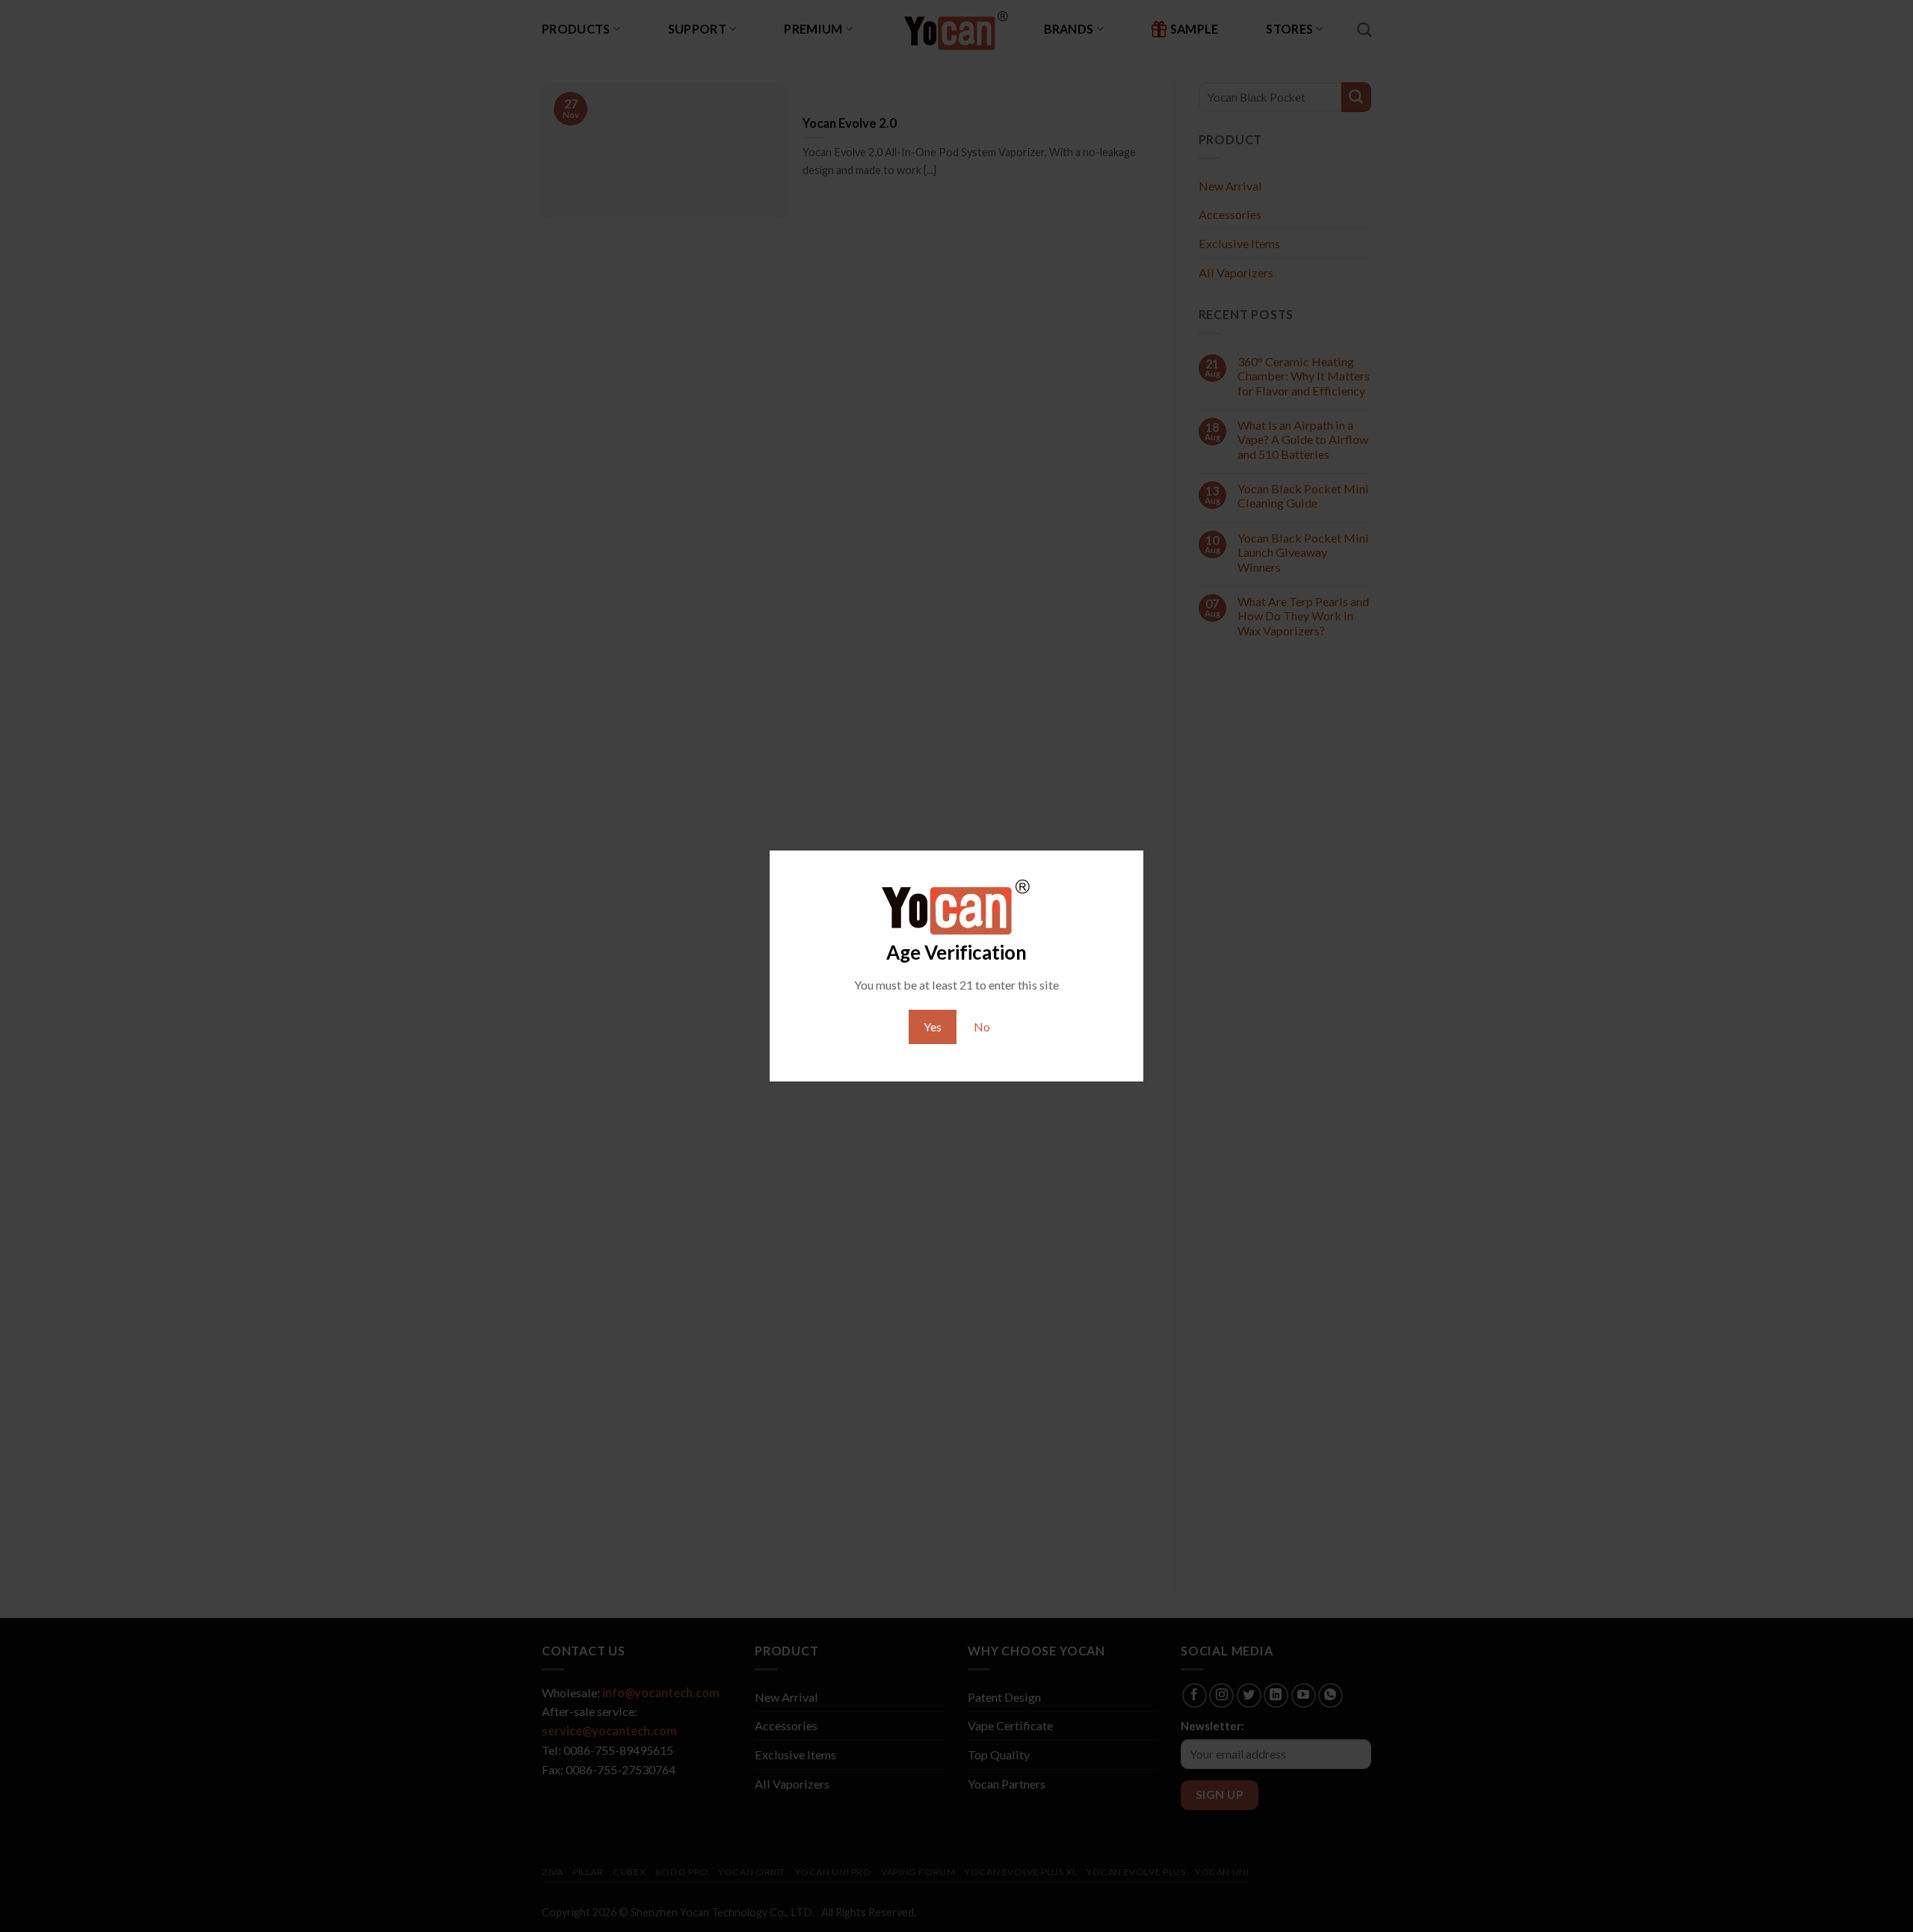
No (982, 1027)
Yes (933, 1027)
